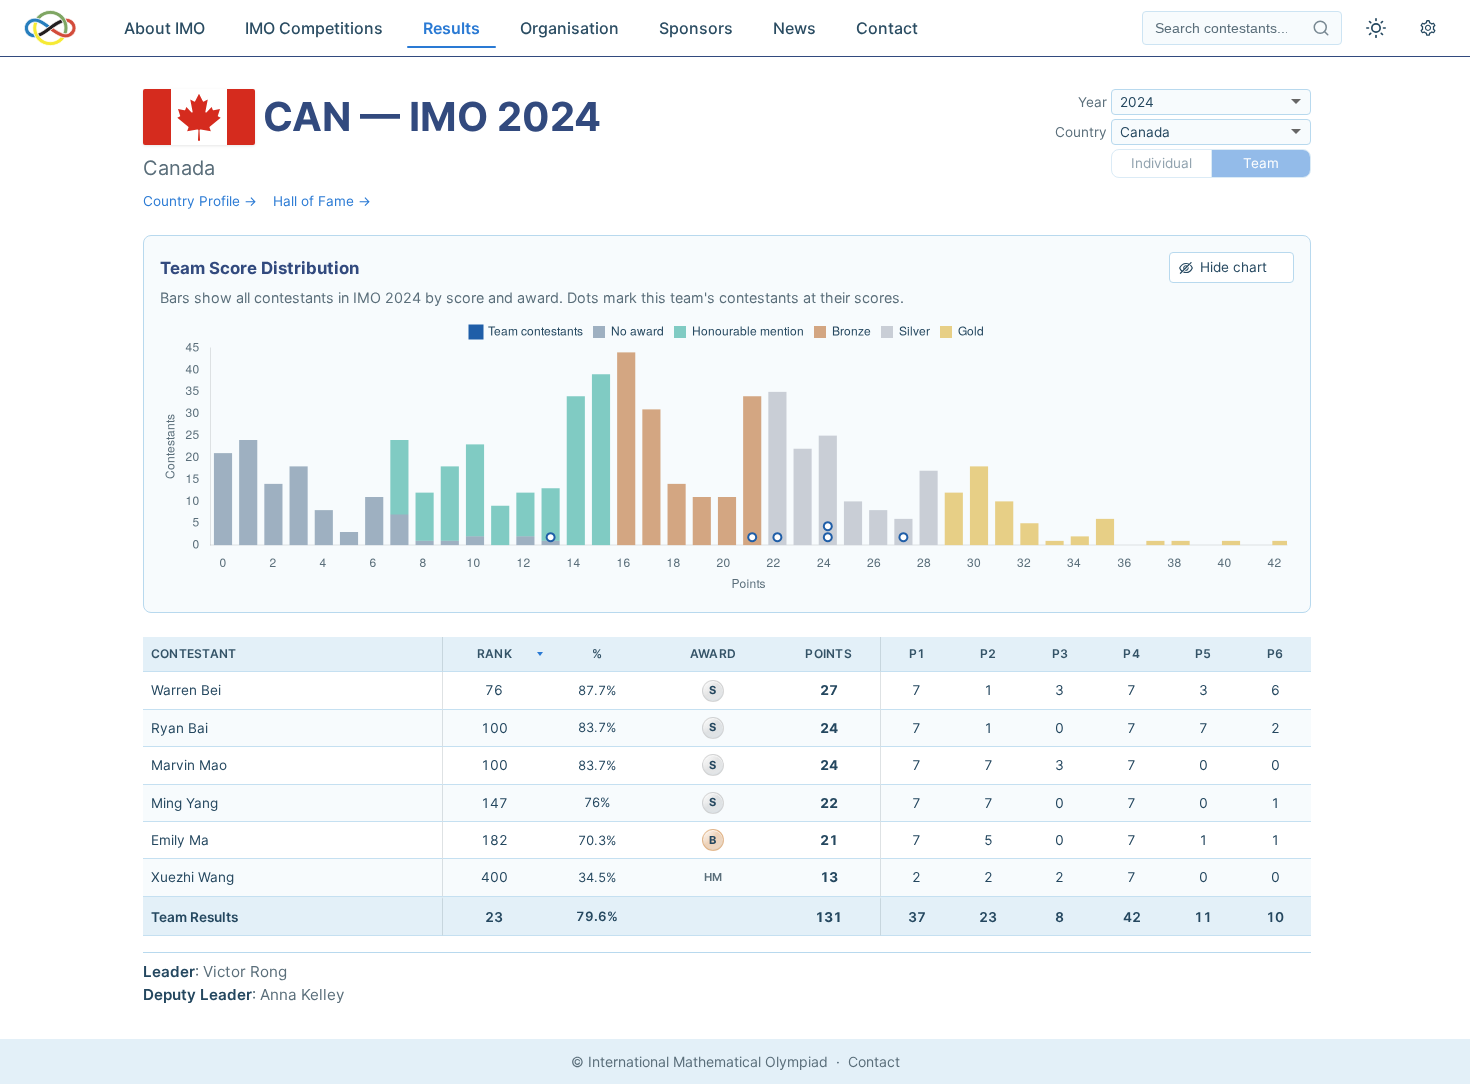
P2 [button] (988, 653)
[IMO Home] (50, 28)
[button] (494, 654)
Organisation (569, 28)
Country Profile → (200, 201)
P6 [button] (1275, 653)
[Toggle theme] (1376, 28)
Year (1092, 102)
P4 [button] (1131, 653)
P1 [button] (917, 653)
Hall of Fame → (322, 201)
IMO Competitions (314, 28)
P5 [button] (1203, 653)
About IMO (164, 28)
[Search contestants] (1321, 28)
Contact (887, 28)
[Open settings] (1428, 28)
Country (1081, 132)
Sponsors (696, 28)
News (794, 28)
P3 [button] (1060, 653)
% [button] (597, 653)
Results (451, 28)
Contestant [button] (193, 653)
